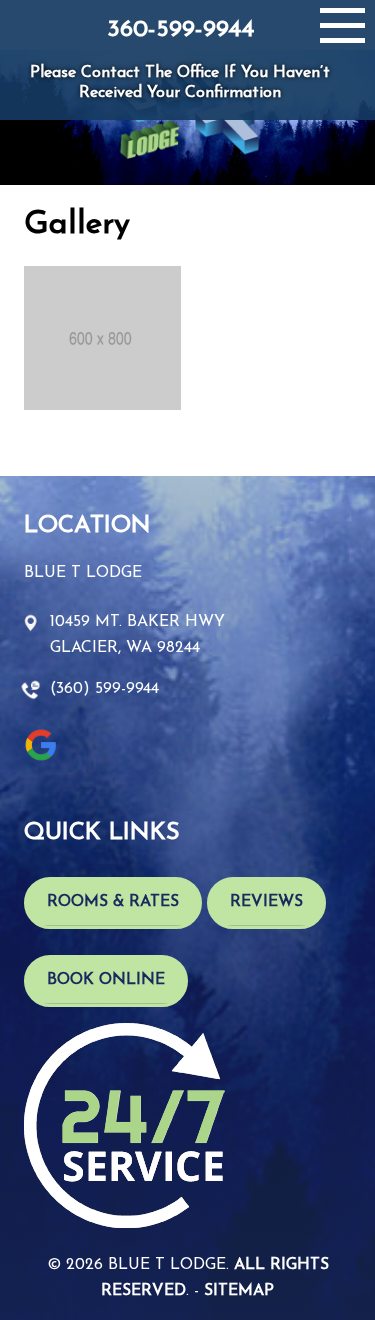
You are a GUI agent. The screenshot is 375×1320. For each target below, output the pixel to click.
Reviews (266, 902)
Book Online (106, 980)
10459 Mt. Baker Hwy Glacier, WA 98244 (137, 635)
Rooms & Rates (113, 902)
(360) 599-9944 (104, 689)
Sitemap (239, 1291)
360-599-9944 (180, 30)
